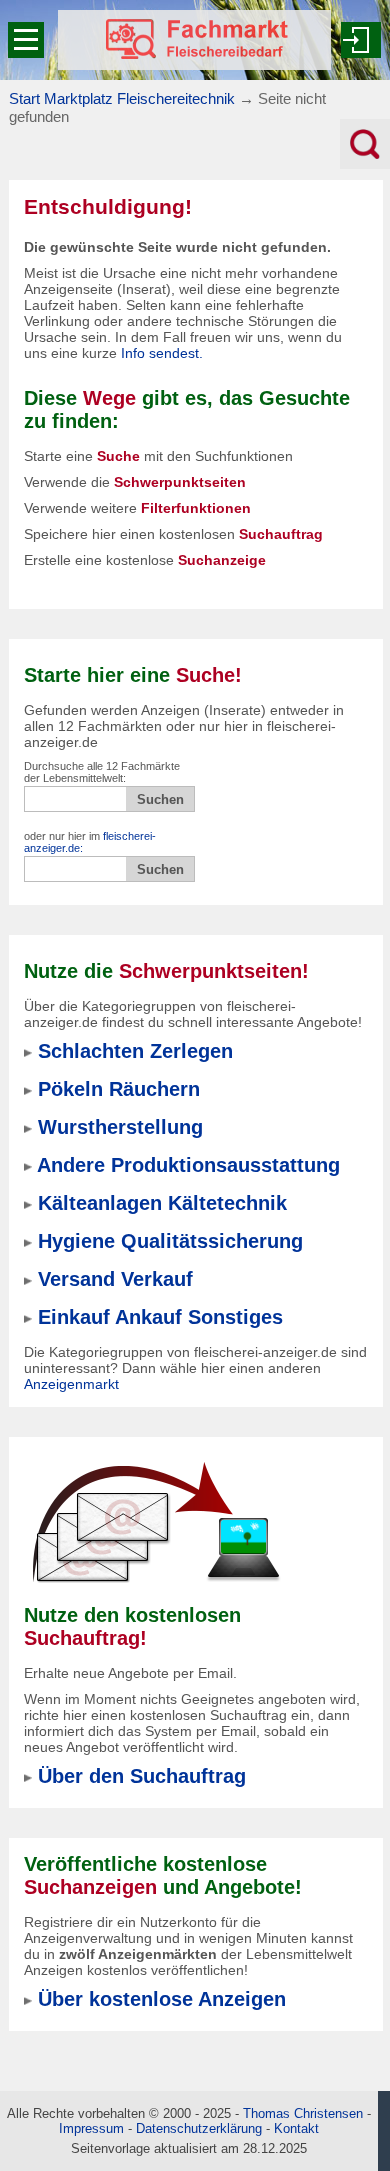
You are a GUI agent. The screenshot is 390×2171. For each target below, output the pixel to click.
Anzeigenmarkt (71, 1384)
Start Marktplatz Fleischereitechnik (122, 98)
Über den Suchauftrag (142, 1776)
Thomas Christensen (303, 2113)
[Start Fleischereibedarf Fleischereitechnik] (194, 40)
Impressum (91, 2128)
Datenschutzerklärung (199, 2128)
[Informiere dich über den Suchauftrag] (155, 1522)
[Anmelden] (361, 40)
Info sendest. (162, 353)
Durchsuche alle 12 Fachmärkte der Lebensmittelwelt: (102, 772)
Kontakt (296, 2128)
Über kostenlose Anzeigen (162, 1999)
